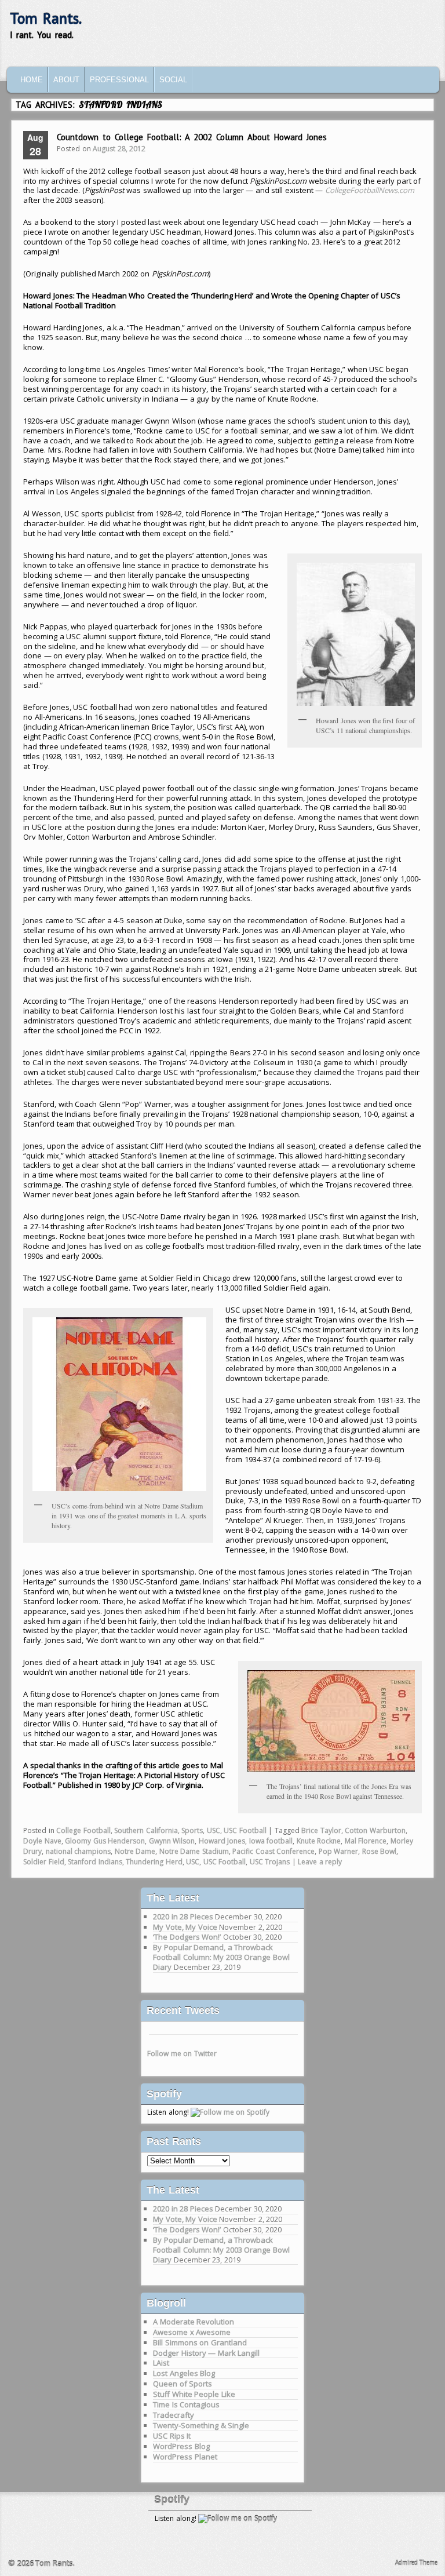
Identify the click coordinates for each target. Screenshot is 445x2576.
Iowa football (271, 1841)
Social (173, 80)
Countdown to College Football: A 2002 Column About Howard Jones (192, 137)
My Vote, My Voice (185, 1927)
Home (32, 80)
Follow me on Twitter (182, 2054)
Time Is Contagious (186, 2404)
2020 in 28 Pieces (183, 1916)
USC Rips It (172, 2436)
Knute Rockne (319, 1841)
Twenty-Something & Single (201, 2425)
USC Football (245, 1830)
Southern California (146, 1830)
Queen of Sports (183, 2384)
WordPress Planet (185, 2457)
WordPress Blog (181, 2446)
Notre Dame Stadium (194, 1851)
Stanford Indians (95, 1862)
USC (214, 1830)
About (66, 80)
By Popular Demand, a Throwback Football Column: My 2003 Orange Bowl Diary (221, 1957)
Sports (192, 1830)
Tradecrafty (174, 2415)
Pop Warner (339, 1851)
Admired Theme (417, 2563)
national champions (79, 1851)
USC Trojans (270, 1862)
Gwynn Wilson (172, 1841)
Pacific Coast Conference (273, 1851)
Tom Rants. (46, 18)
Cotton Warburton (375, 1830)
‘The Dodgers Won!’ (187, 1937)
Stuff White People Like (194, 2394)
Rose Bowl (380, 1851)
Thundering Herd (154, 1862)
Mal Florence (366, 1841)
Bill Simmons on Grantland (200, 2342)
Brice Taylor (321, 1830)
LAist (161, 2363)
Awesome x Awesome (192, 2332)
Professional (119, 80)
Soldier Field (44, 1862)
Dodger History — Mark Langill (206, 2353)
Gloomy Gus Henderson (105, 1841)
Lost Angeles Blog (184, 2373)
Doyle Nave (42, 1841)
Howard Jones (222, 1841)
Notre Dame (135, 1851)
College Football (83, 1830)
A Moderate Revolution (194, 2322)
